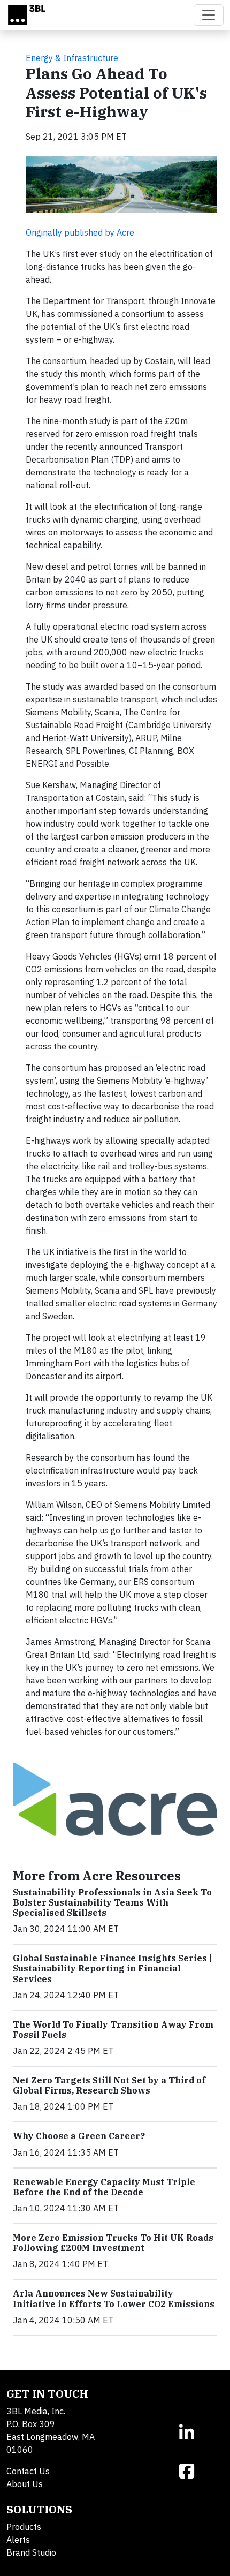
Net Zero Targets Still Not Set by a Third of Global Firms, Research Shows (109, 2085)
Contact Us (28, 2471)
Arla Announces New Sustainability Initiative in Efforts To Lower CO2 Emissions (114, 2298)
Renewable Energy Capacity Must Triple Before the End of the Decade (104, 2187)
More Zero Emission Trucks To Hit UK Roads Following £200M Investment (113, 2243)
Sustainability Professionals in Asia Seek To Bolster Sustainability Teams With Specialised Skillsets (112, 1902)
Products (24, 2527)
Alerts (18, 2540)
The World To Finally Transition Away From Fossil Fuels (113, 2030)
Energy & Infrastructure (72, 58)
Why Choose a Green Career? (79, 2136)
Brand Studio (31, 2552)
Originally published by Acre (80, 232)
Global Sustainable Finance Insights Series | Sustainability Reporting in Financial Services (112, 1968)
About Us (25, 2484)
